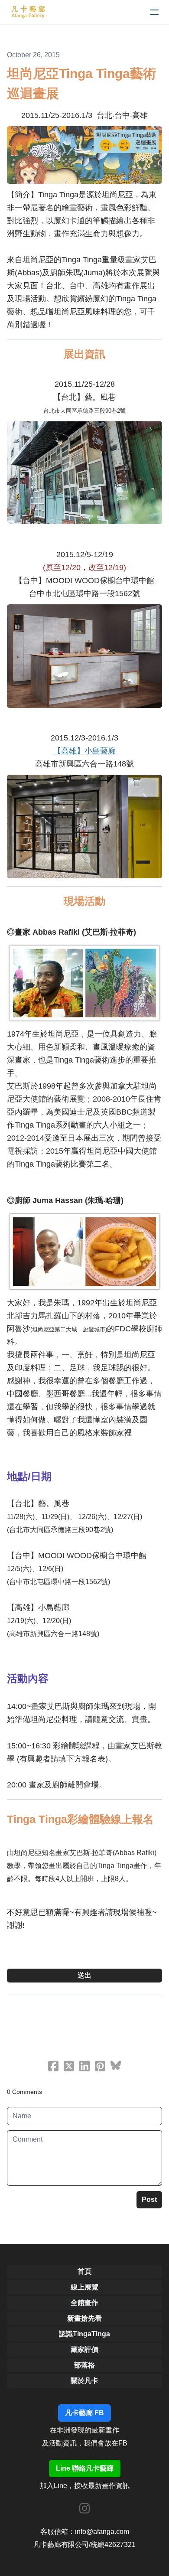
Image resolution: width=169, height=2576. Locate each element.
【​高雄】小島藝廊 (84, 751)
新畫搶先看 (84, 2318)
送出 (84, 1975)
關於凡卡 (84, 2381)
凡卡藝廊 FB (84, 2413)
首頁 (84, 2271)
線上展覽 (84, 2287)
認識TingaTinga (84, 2334)
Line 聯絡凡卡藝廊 (85, 2468)
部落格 (84, 2365)
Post (149, 2199)
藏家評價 (84, 2349)
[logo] (28, 12)
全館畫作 (84, 2303)
